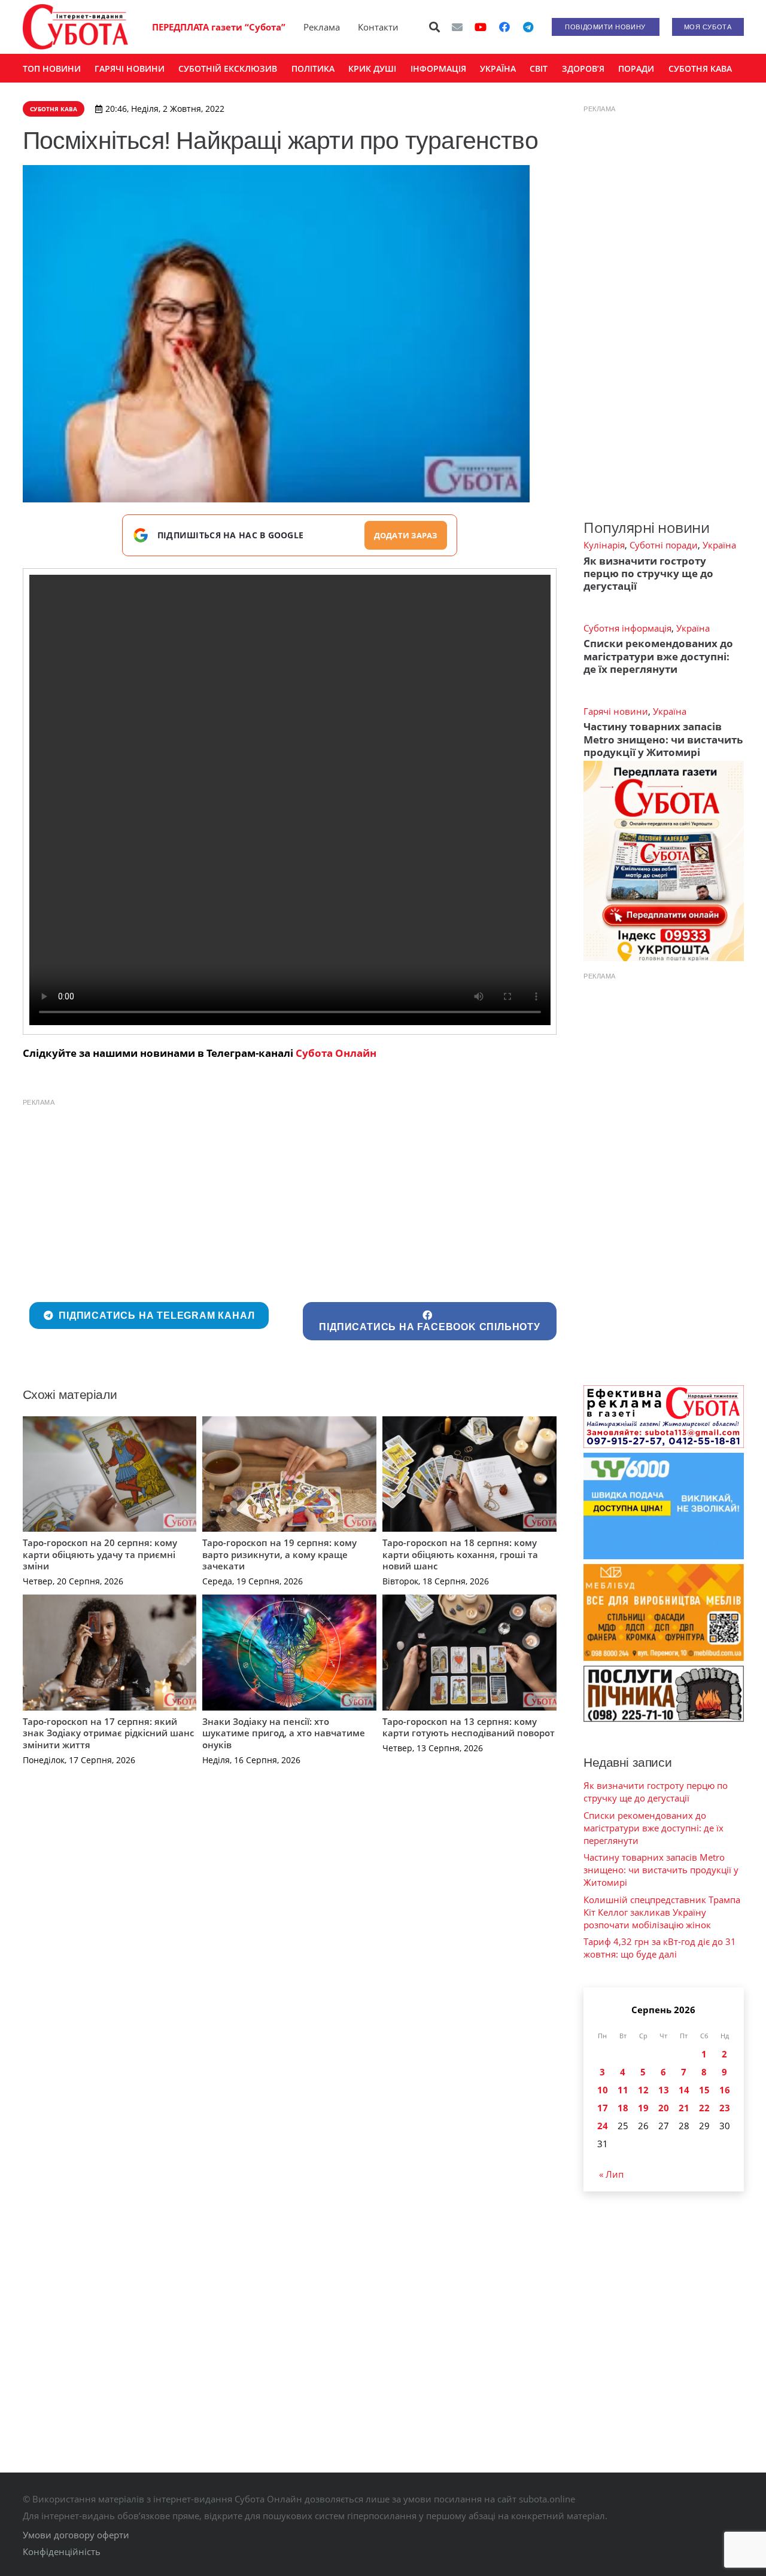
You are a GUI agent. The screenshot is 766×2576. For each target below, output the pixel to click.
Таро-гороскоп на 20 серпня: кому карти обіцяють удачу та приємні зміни (100, 1554)
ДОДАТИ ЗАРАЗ (406, 535)
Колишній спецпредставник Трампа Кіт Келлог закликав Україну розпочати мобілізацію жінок (662, 1912)
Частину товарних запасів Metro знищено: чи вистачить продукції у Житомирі (663, 739)
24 (603, 2126)
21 (684, 2108)
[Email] (457, 27)
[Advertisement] (290, 1197)
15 (704, 2090)
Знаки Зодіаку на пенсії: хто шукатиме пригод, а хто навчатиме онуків (284, 1733)
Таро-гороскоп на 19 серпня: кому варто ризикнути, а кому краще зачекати (279, 1554)
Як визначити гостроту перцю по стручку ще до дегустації (648, 574)
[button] (434, 27)
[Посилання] (75, 27)
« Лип (611, 2174)
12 (643, 2090)
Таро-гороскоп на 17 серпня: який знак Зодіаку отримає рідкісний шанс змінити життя (108, 1733)
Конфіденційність (62, 2551)
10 (603, 2090)
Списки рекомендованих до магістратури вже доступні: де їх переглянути (658, 656)
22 (704, 2108)
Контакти (378, 27)
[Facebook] (504, 27)
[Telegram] (528, 27)
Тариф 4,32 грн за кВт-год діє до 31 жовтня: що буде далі (660, 1948)
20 (664, 2108)
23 (725, 2108)
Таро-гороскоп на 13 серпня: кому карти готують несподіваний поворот (469, 1727)
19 (643, 2108)
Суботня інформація (627, 628)
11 (623, 2090)
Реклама (322, 27)
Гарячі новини (616, 711)
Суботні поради (664, 545)
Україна (719, 545)
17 (603, 2108)
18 (623, 2108)
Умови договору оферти (76, 2535)
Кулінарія (604, 545)
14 (684, 2090)
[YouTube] (481, 27)
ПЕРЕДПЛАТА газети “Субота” (219, 27)
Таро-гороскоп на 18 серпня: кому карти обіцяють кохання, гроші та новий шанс (460, 1554)
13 (664, 2090)
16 (725, 2090)
